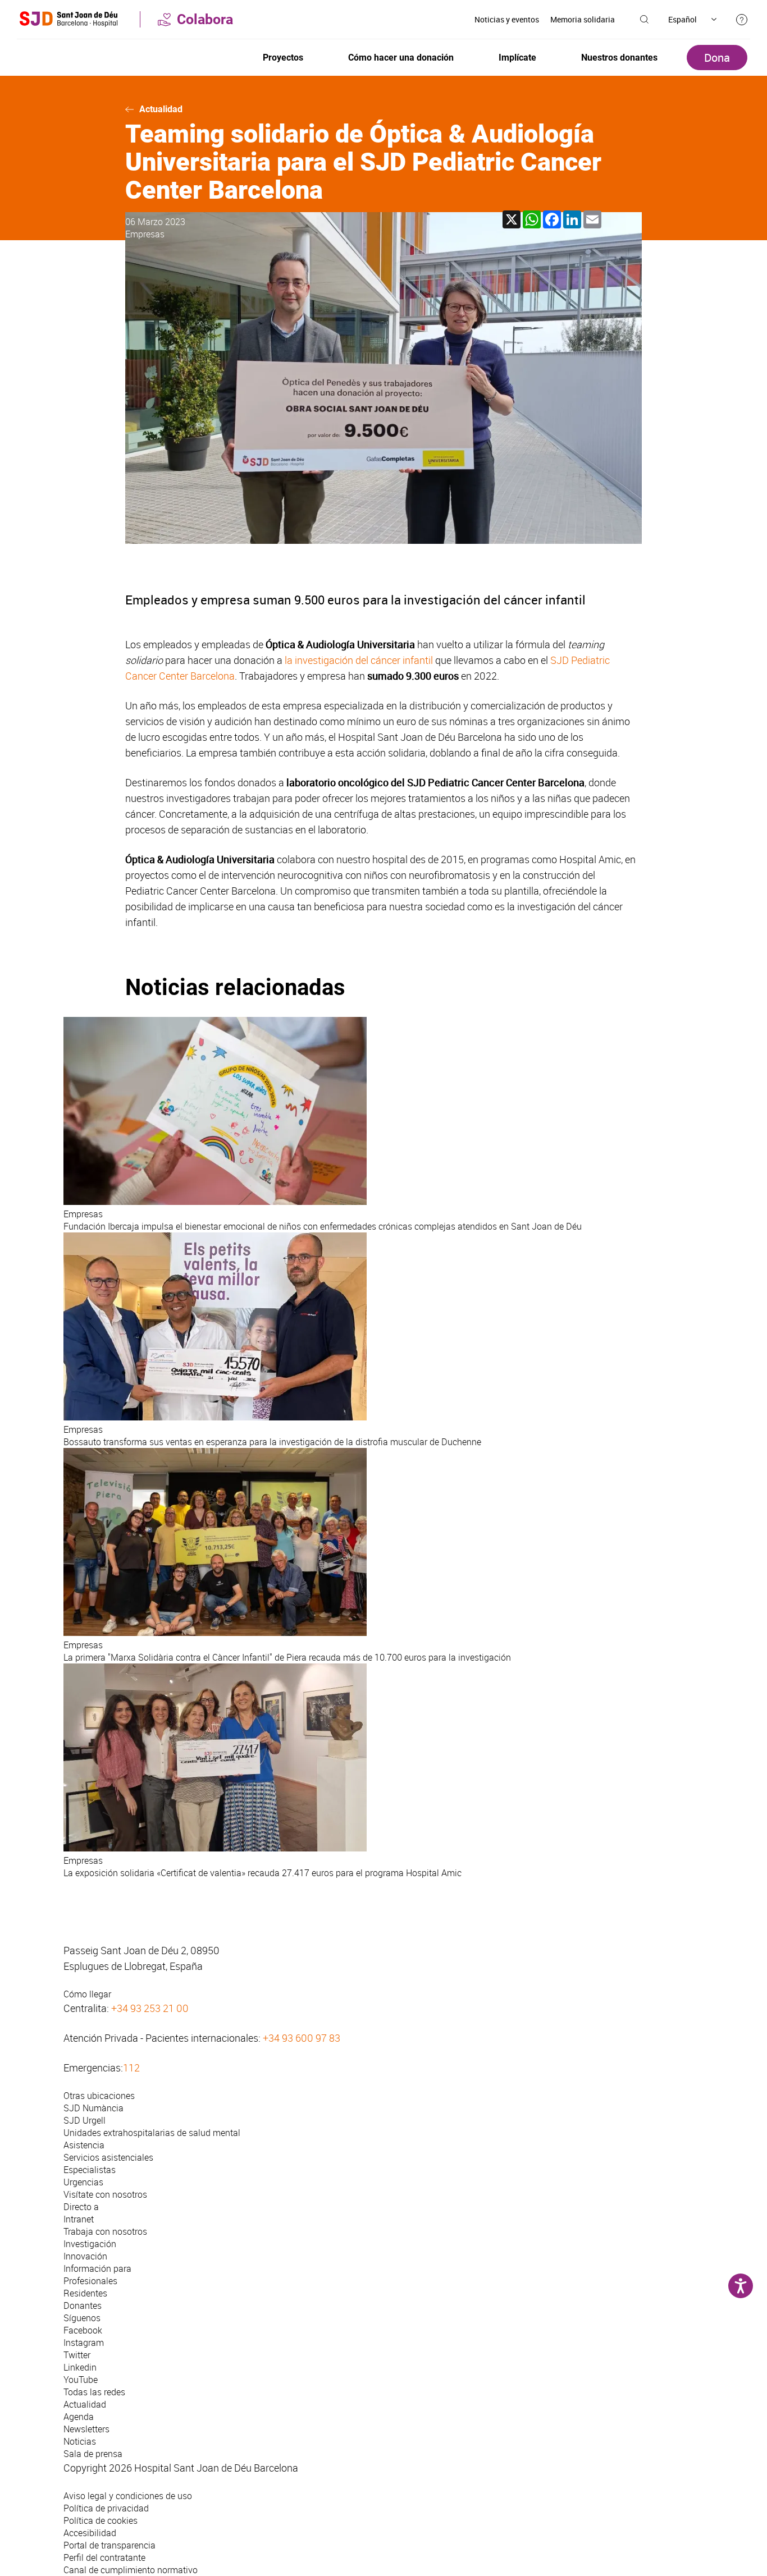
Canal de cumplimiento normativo (131, 2570)
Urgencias (83, 2182)
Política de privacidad (106, 2508)
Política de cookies (101, 2520)
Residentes (85, 2293)
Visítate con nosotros (105, 2194)
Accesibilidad (90, 2533)
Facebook (83, 2330)
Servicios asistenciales (108, 2157)
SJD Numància (93, 2108)
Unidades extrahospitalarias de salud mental (152, 2133)
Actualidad (161, 109)
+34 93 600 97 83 (302, 2038)
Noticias (80, 2441)
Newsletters (86, 2429)
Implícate (517, 58)
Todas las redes (94, 2392)
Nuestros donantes (619, 58)
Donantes (83, 2305)
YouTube (81, 2380)
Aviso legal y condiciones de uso (128, 2496)
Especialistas (90, 2170)
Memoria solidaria (583, 19)
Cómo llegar (87, 1994)
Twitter (77, 2355)
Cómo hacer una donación (401, 58)
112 (131, 2068)
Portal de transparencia (109, 2545)
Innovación (85, 2256)
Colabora (205, 19)
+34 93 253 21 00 (150, 2008)
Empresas (145, 234)
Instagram (84, 2343)
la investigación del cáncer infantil (359, 660)
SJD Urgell (85, 2120)
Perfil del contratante (104, 2557)
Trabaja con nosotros (105, 2231)
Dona (717, 58)
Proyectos (283, 58)
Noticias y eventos (507, 19)
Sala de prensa (93, 2454)
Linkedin (80, 2367)
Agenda (79, 2417)
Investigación (90, 2244)
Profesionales (90, 2281)
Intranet (79, 2219)
